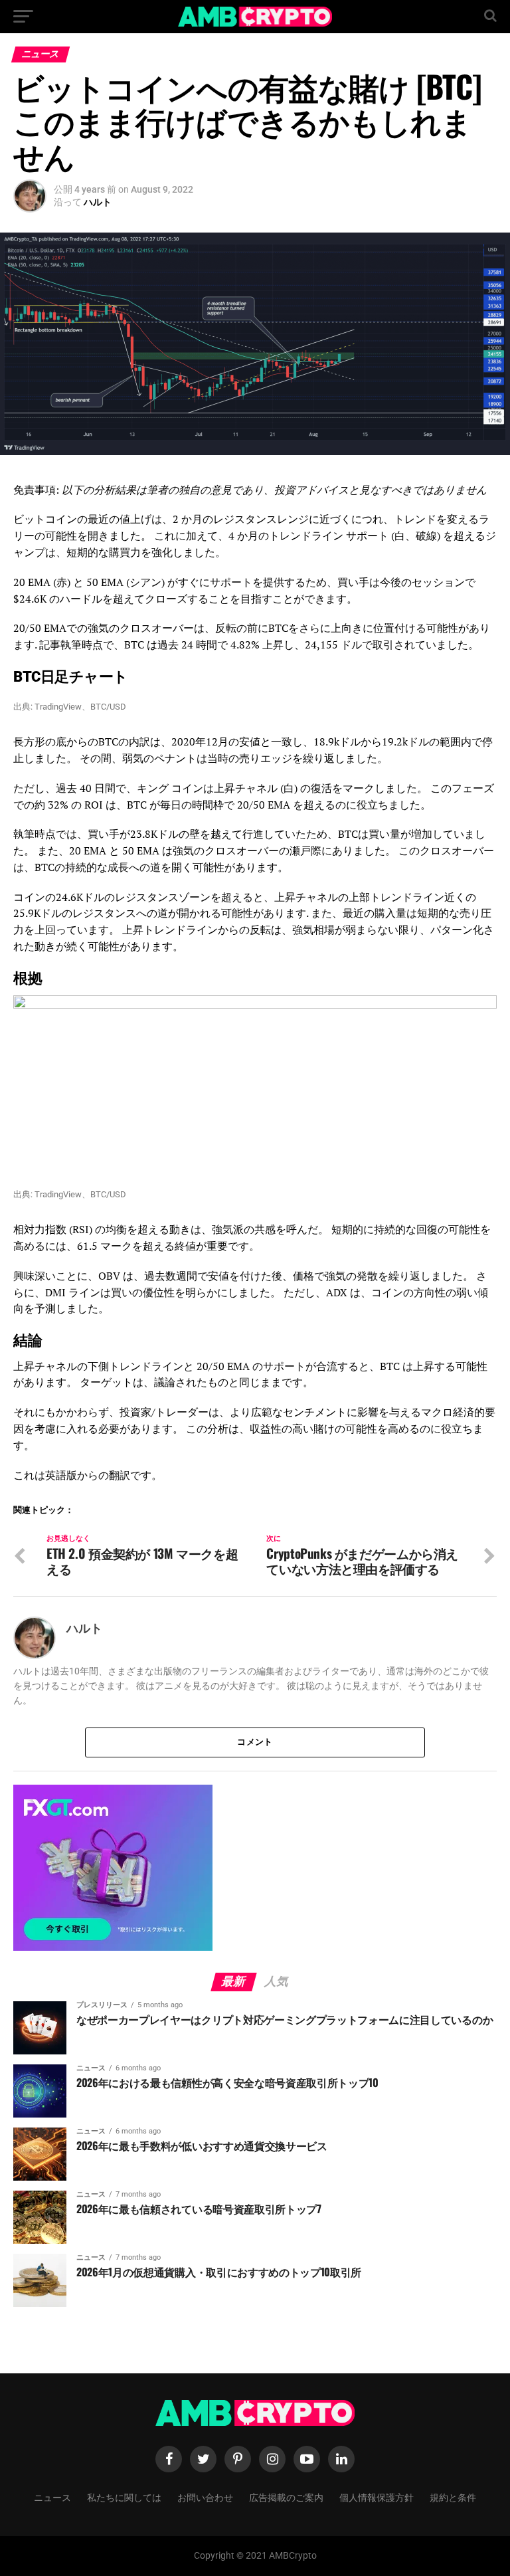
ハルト (98, 202)
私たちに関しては (124, 2497)
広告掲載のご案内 (286, 2497)
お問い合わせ (205, 2497)
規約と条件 (453, 2497)
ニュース (52, 2497)
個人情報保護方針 (377, 2497)
